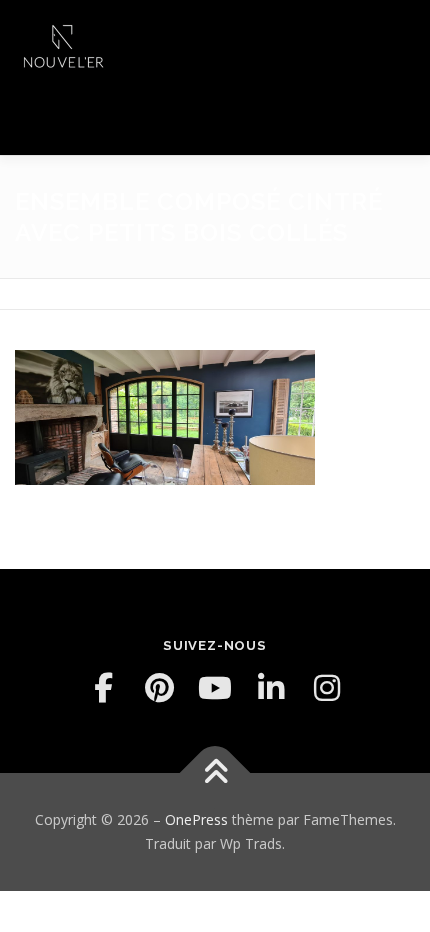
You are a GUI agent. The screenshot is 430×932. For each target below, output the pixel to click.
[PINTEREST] (159, 688)
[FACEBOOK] (103, 688)
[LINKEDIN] (271, 688)
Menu (396, 37)
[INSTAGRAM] (327, 688)
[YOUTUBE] (215, 688)
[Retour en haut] (215, 773)
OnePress (196, 819)
